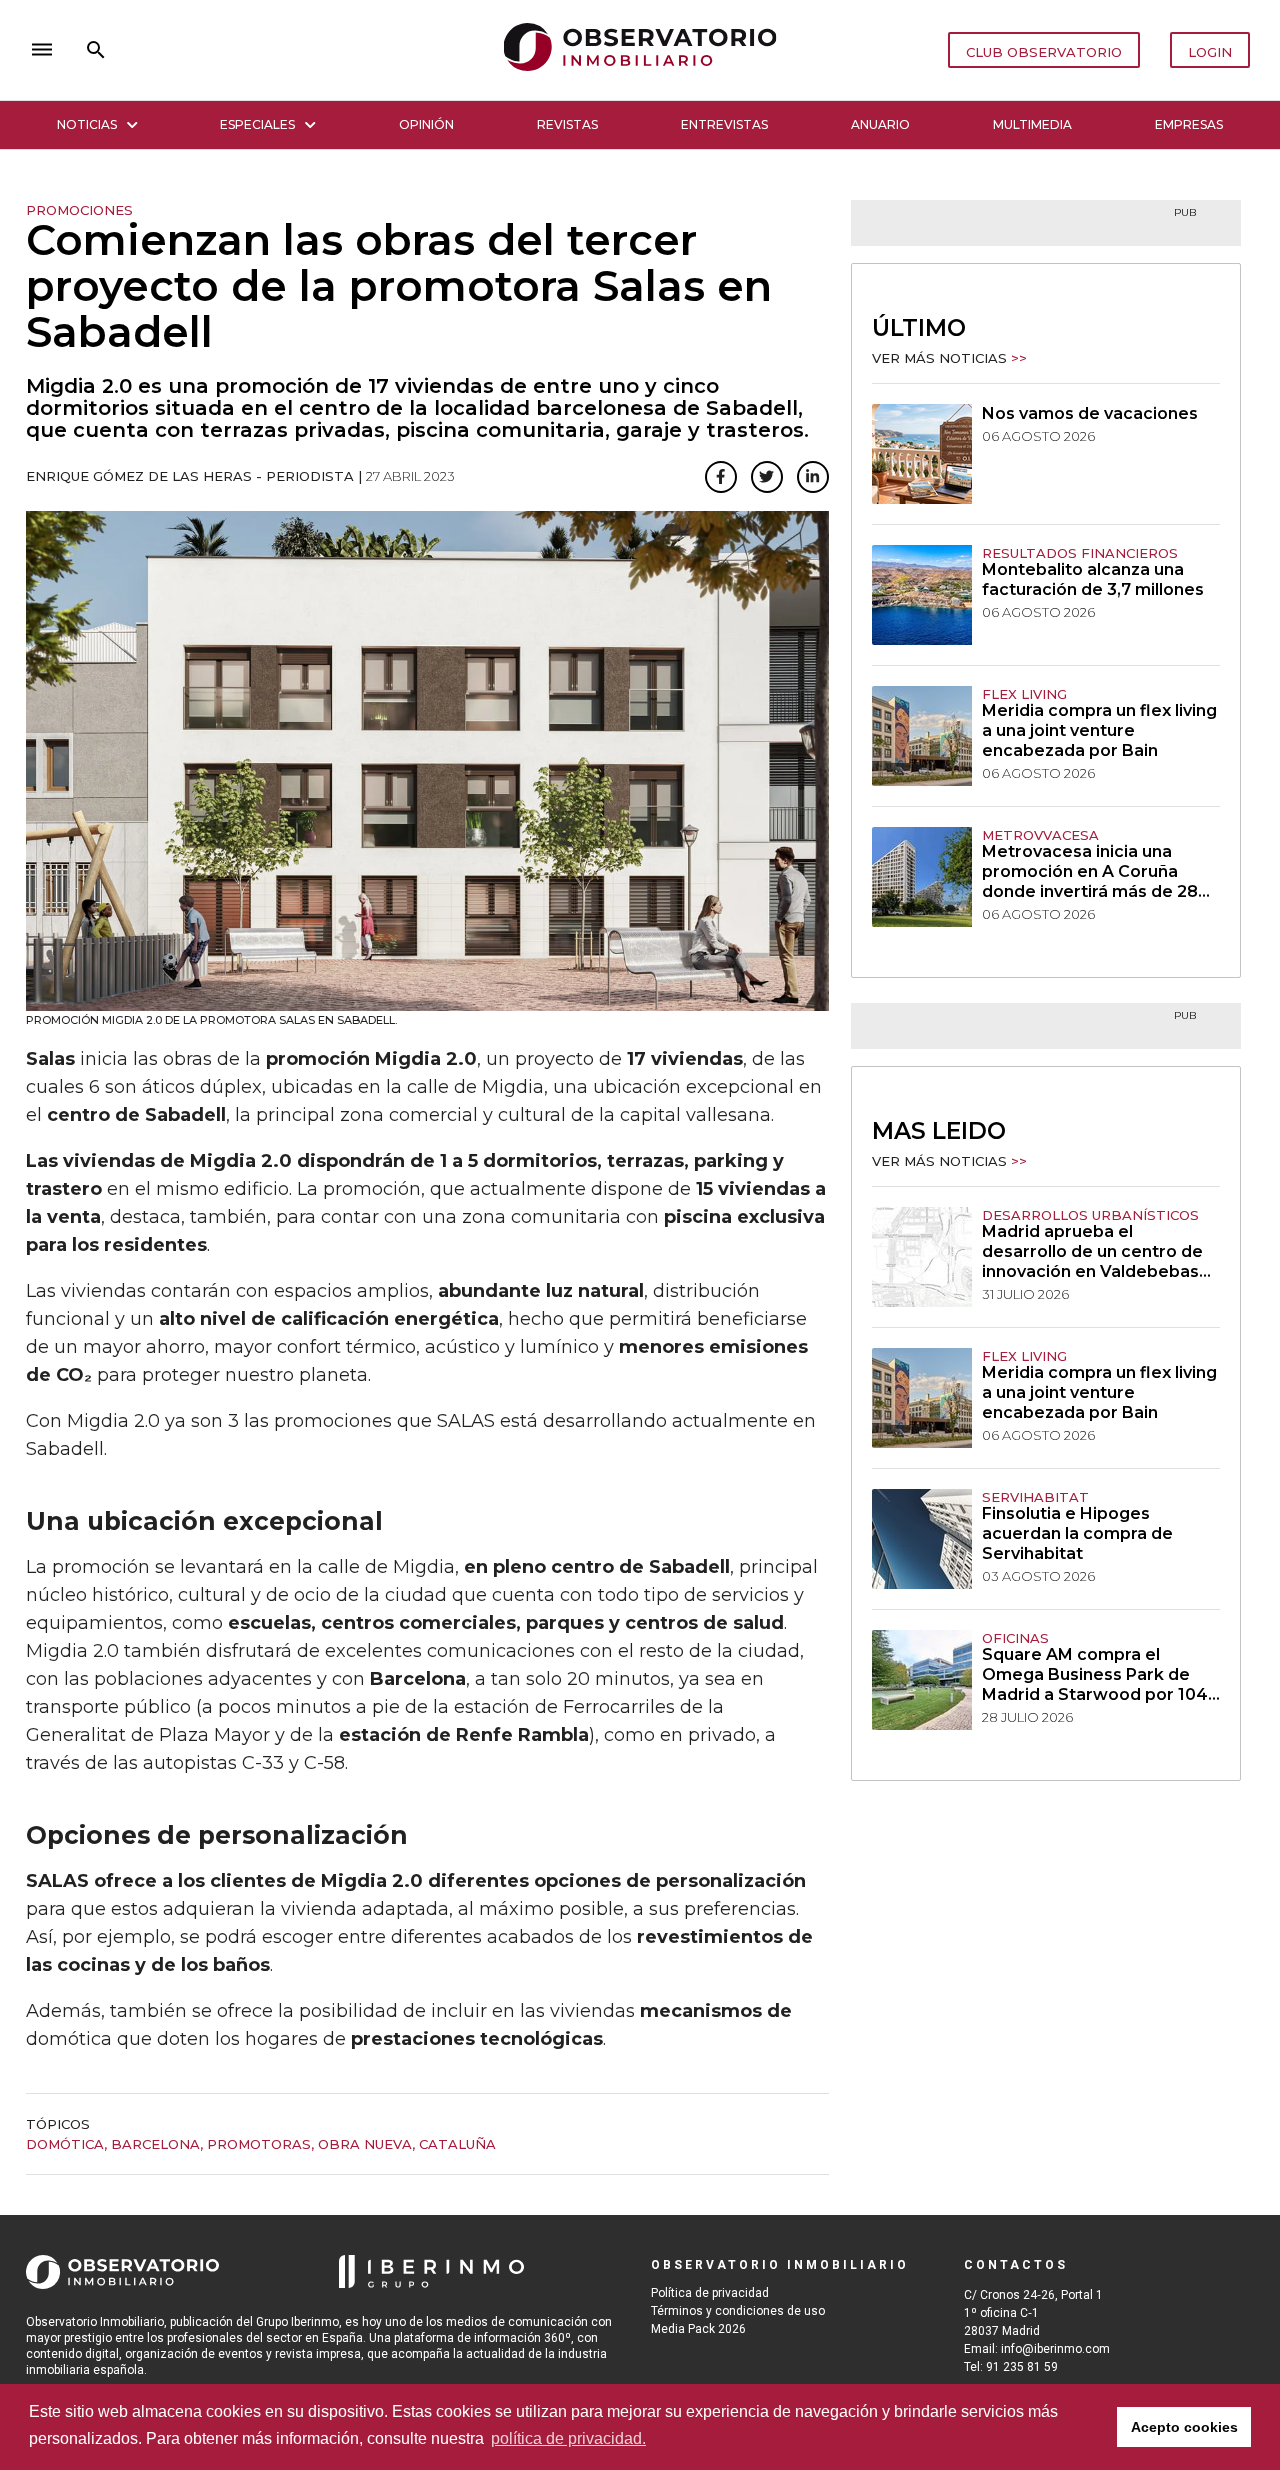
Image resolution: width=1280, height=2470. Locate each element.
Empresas (1189, 124)
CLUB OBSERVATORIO (1044, 52)
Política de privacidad (710, 2293)
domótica (65, 2144)
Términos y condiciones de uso (738, 2311)
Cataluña (457, 2144)
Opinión (426, 124)
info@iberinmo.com (1055, 2349)
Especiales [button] (257, 124)
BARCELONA (155, 2144)
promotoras (259, 2144)
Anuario (880, 124)
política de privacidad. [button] (568, 2438)
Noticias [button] (87, 124)
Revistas (567, 124)
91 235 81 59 (1022, 2367)
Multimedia (1032, 124)
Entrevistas (724, 124)
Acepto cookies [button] (1184, 2427)
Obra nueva (365, 2144)
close (306, 50)
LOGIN (1210, 52)
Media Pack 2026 (698, 2329)
